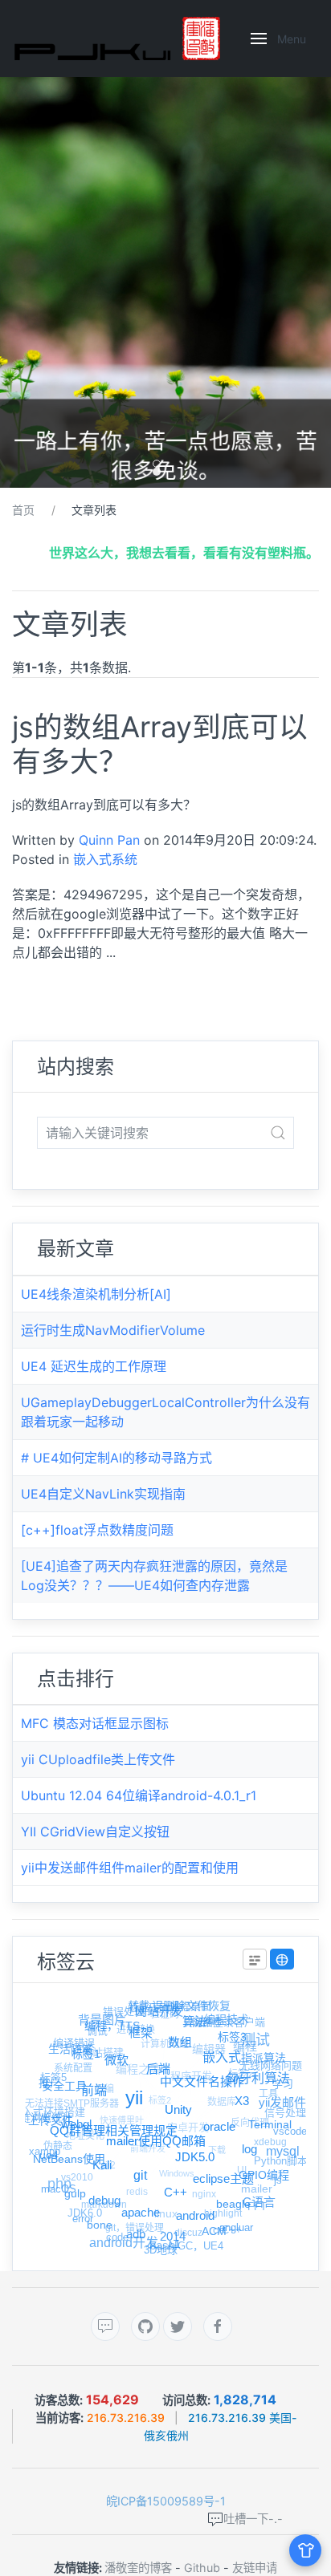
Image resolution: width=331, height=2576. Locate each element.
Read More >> (53, 989)
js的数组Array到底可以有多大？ (160, 744)
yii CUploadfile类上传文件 (98, 1759)
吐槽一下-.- (253, 2519)
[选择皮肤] (305, 2550)
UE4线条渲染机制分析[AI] (96, 1294)
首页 (23, 510)
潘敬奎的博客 (138, 2568)
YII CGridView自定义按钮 (95, 1832)
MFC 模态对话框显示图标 (95, 1723)
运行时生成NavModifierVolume (113, 1330)
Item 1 (160, 465)
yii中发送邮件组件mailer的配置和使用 (130, 1868)
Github (202, 2568)
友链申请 (255, 2568)
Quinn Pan (109, 840)
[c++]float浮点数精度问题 (97, 1530)
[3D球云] (282, 1959)
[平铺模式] (255, 1959)
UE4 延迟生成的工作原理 (94, 1366)
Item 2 (160, 473)
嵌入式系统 (105, 859)
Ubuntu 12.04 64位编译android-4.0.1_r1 (139, 1795)
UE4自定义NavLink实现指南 (103, 1494)
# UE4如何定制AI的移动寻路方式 (116, 1458)
